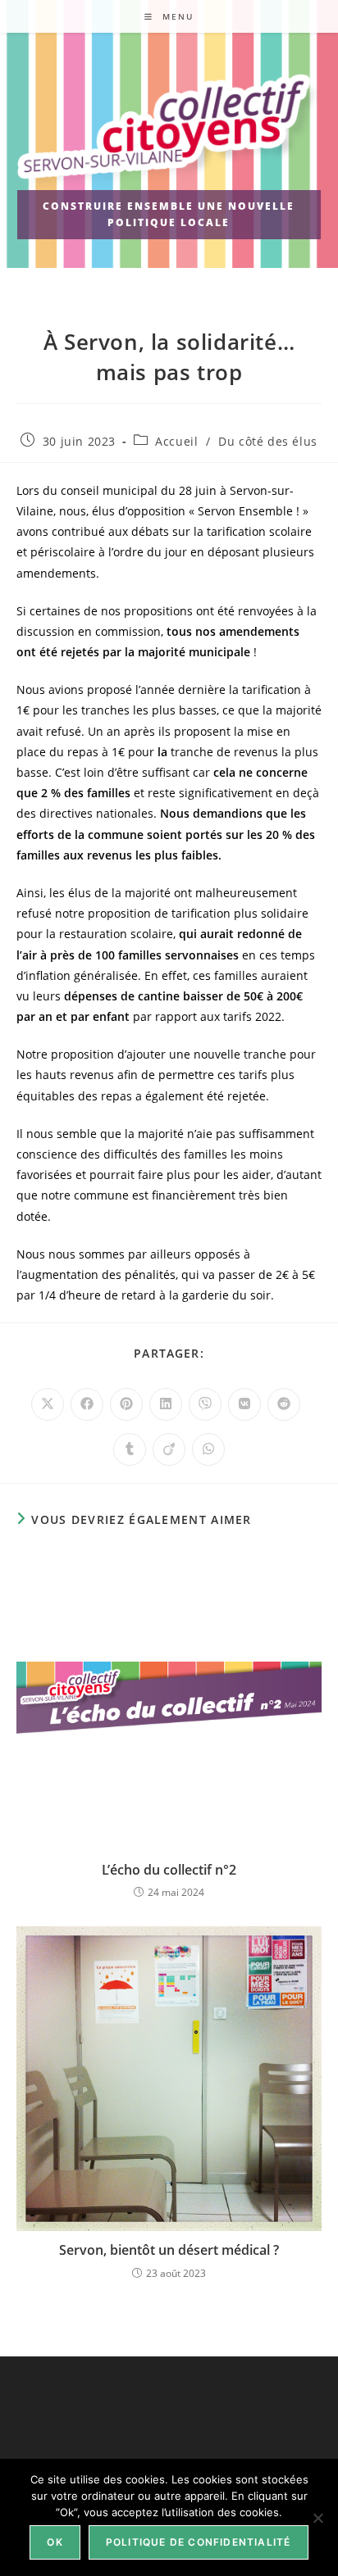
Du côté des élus (268, 441)
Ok (55, 2542)
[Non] (317, 2518)
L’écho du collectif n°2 (169, 1870)
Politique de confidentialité (199, 2542)
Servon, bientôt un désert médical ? (169, 2250)
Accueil (176, 441)
